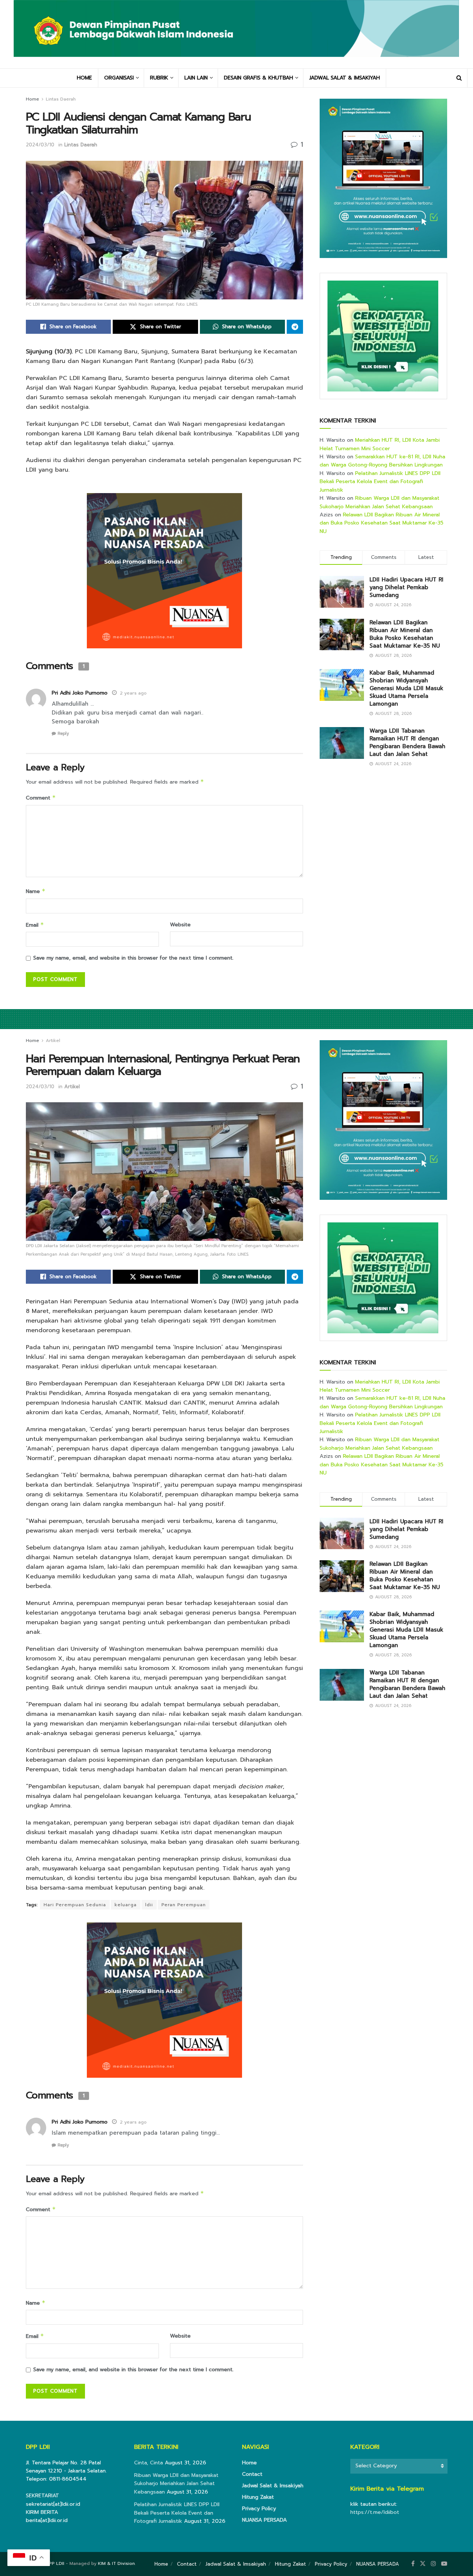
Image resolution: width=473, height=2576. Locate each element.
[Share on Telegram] (295, 327)
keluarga (126, 1905)
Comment (41, 798)
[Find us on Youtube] (444, 2564)
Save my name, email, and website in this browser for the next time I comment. (133, 958)
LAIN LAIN (196, 78)
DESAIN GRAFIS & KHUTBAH (258, 78)
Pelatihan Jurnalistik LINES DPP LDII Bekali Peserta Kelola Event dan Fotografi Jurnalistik (380, 482)
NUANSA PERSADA (264, 2520)
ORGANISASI (119, 78)
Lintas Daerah (61, 99)
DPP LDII (55, 2563)
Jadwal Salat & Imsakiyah (273, 2486)
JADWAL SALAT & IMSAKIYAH (345, 78)
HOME (84, 78)
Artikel (53, 1041)
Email (35, 925)
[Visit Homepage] (236, 34)
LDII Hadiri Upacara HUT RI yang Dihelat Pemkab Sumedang (406, 587)
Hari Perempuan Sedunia (75, 1905)
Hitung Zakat (258, 2497)
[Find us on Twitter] (423, 2564)
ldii (149, 1905)
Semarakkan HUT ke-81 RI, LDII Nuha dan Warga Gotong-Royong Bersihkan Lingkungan (382, 461)
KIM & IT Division (116, 2563)
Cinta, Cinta (149, 2463)
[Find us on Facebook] (413, 2564)
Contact (252, 2474)
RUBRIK (159, 78)
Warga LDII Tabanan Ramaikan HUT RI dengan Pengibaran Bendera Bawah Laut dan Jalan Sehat (407, 742)
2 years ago (133, 693)
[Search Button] (459, 78)
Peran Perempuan (184, 1905)
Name (36, 891)
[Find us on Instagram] (433, 2564)
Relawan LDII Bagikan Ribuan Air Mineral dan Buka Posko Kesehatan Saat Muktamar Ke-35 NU (382, 523)
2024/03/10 (40, 145)
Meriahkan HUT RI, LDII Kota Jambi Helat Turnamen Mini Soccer (380, 444)
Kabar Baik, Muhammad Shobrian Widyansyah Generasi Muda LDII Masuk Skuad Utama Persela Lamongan (406, 688)
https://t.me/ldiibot (375, 2512)
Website (180, 925)
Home (33, 99)
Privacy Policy (259, 2509)
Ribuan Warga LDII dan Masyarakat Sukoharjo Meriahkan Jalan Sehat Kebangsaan (380, 502)
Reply (63, 734)
